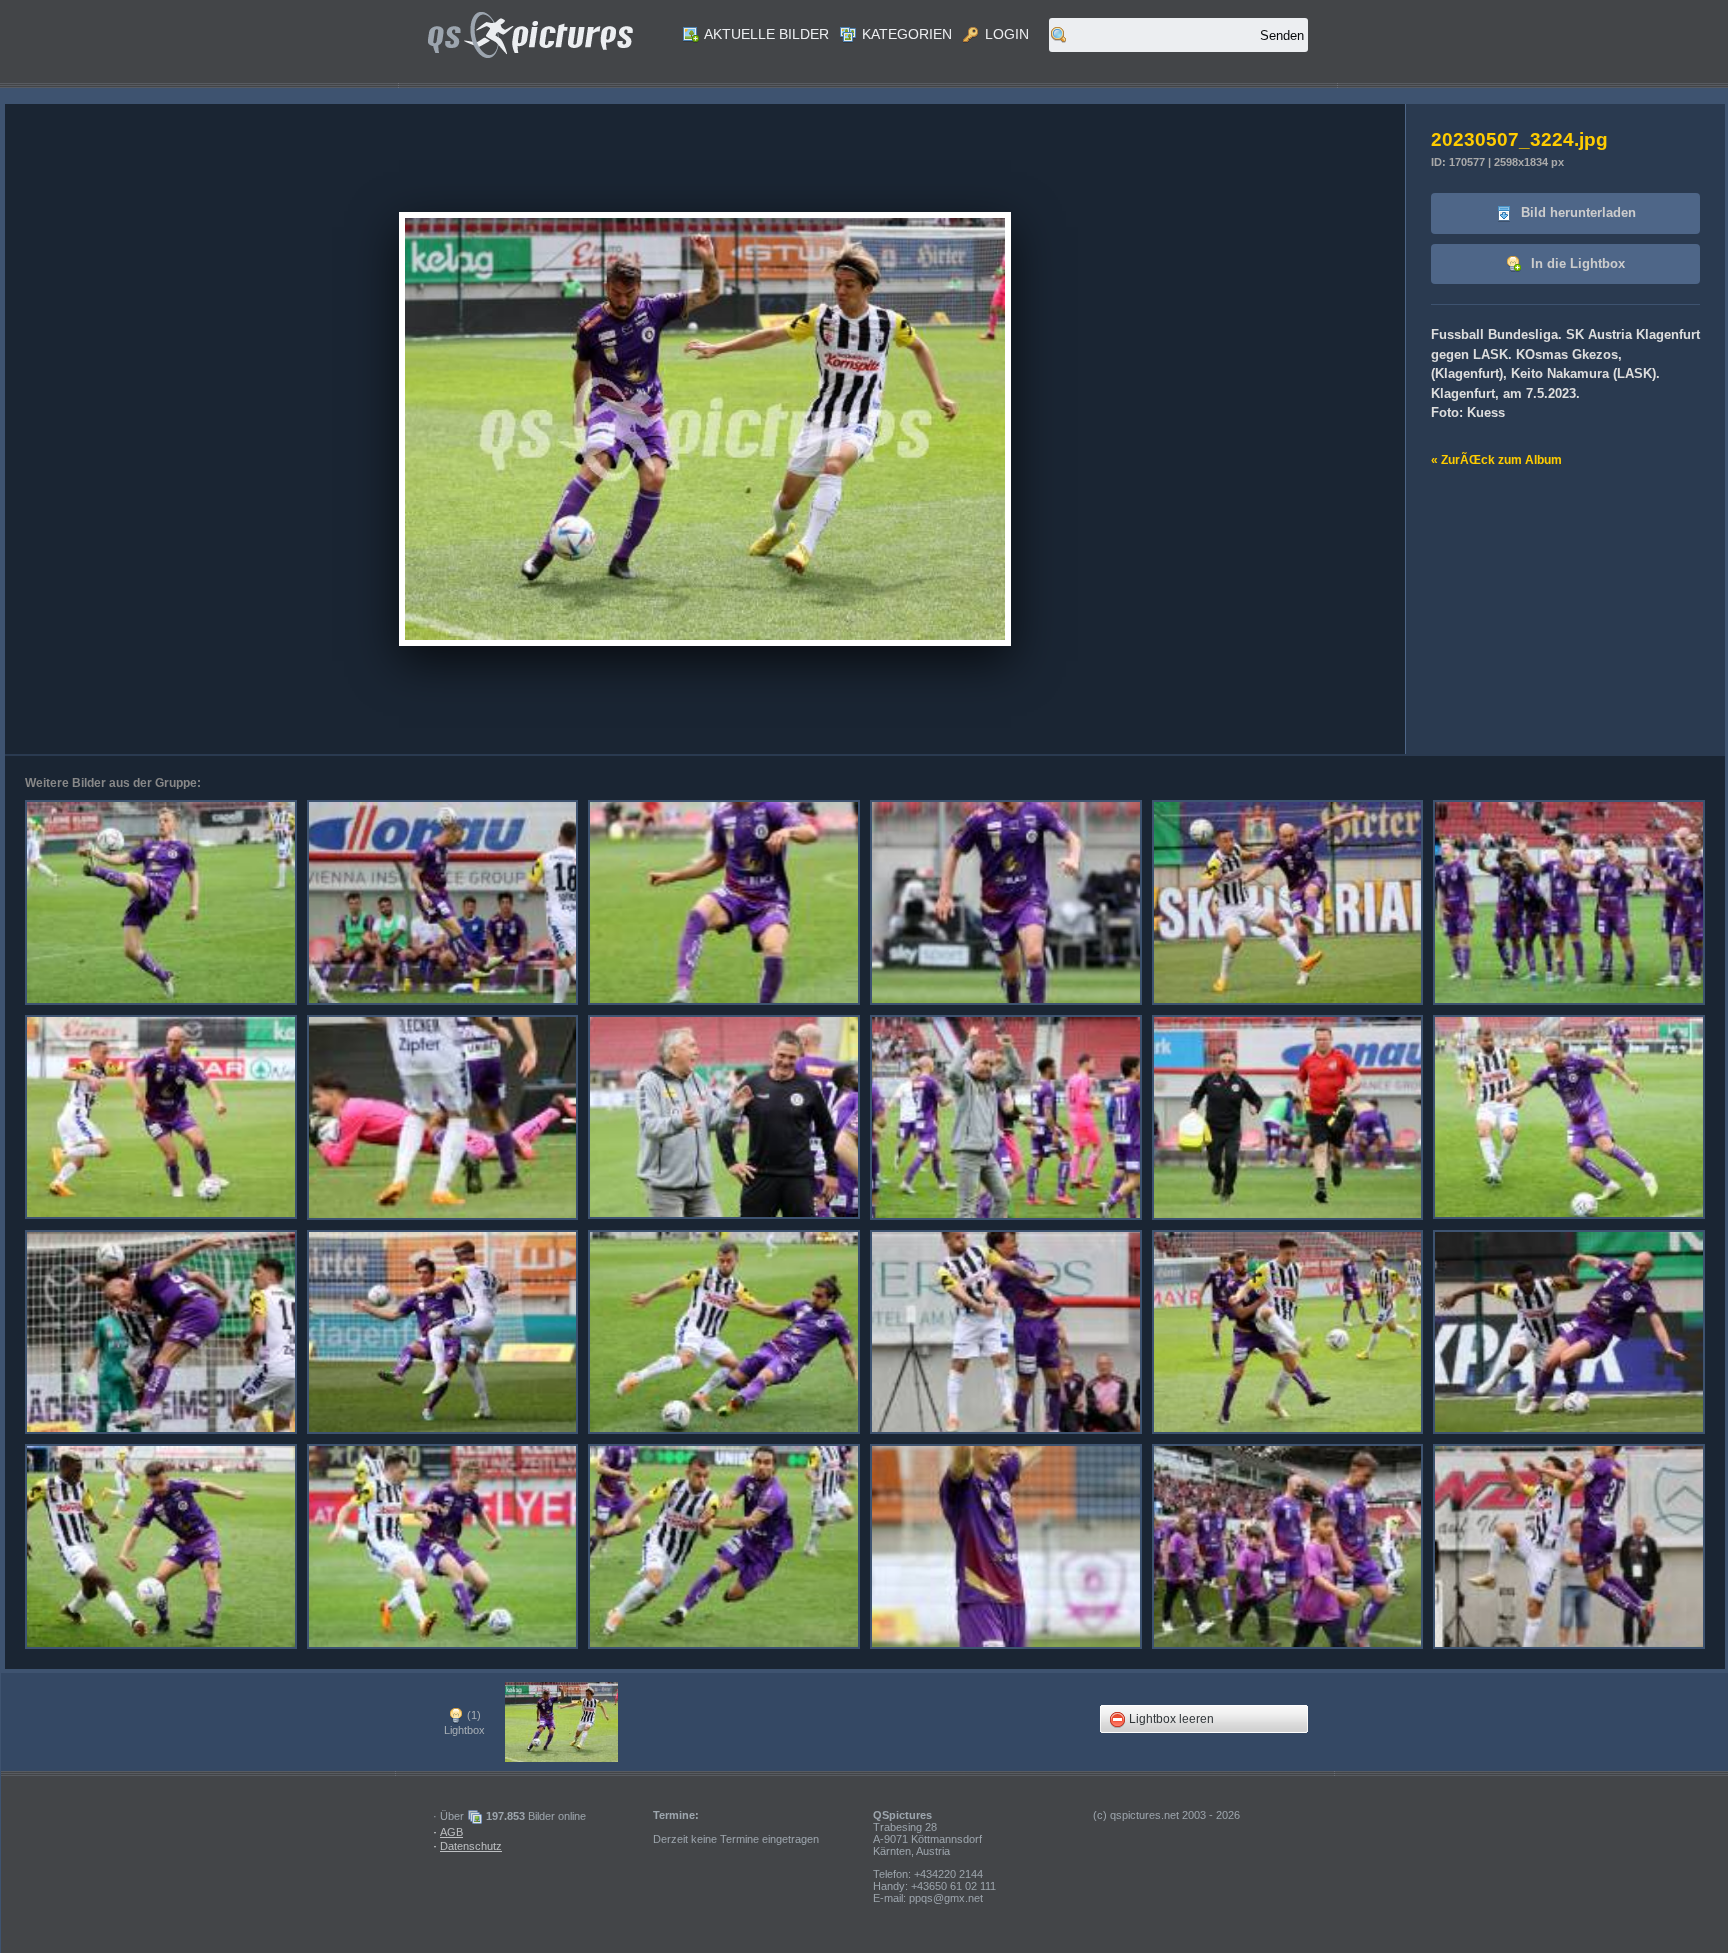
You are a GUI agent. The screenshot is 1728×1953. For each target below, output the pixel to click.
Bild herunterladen (1576, 212)
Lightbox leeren (1170, 1719)
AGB (451, 1832)
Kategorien (905, 34)
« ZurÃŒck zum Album (1496, 460)
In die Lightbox (1576, 263)
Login (1005, 34)
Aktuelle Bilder (765, 34)
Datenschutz (471, 1846)
